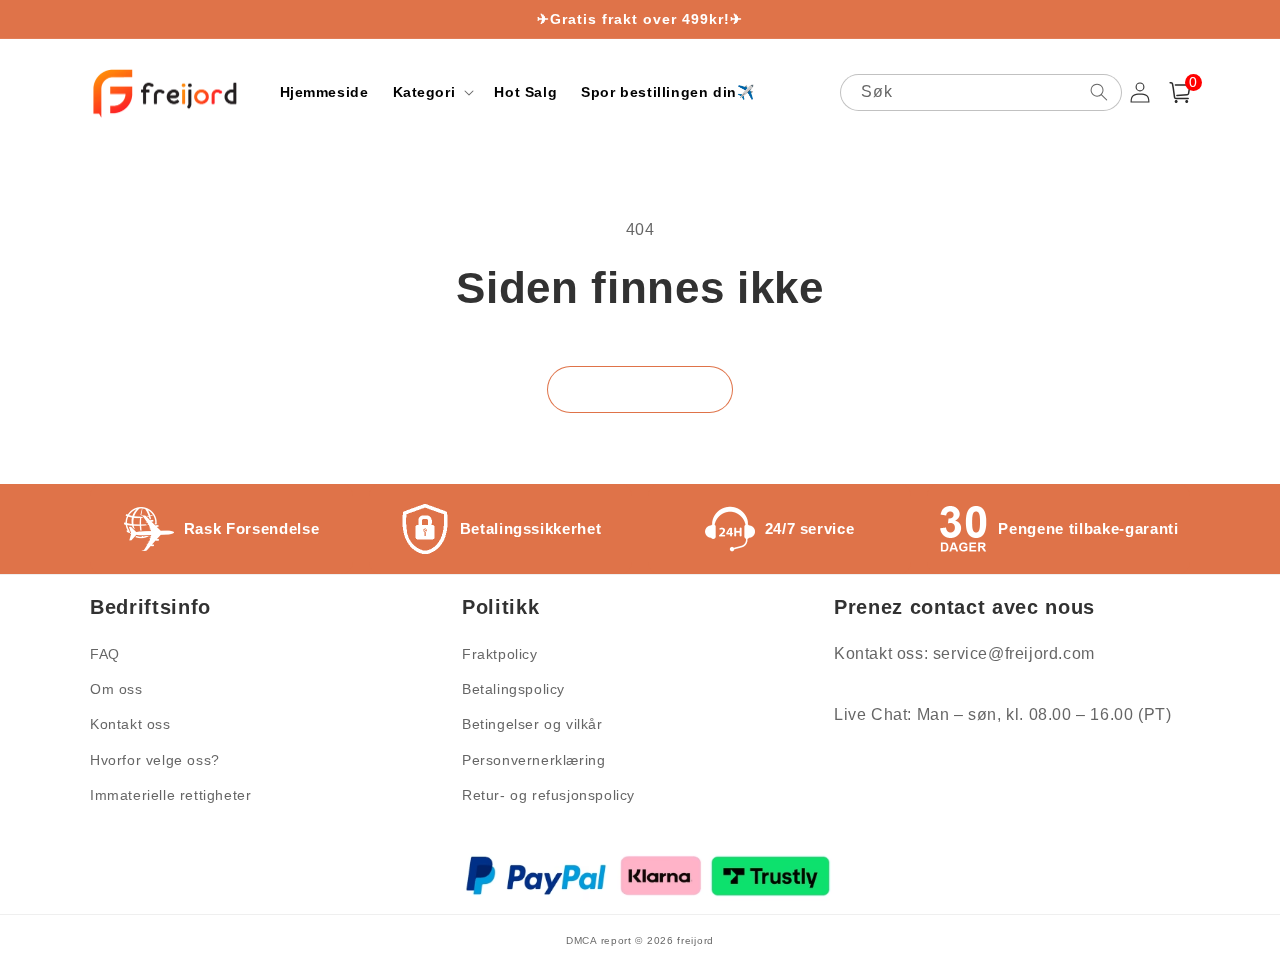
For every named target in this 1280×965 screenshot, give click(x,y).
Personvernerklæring (533, 760)
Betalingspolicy (513, 689)
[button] (432, 92)
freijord (695, 940)
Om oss (116, 689)
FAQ (105, 654)
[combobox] (981, 92)
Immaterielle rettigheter (170, 795)
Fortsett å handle (640, 389)
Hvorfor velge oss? (155, 760)
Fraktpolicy (500, 654)
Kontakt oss (130, 724)
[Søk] (1099, 92)
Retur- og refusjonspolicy (548, 795)
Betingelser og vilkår (532, 724)
